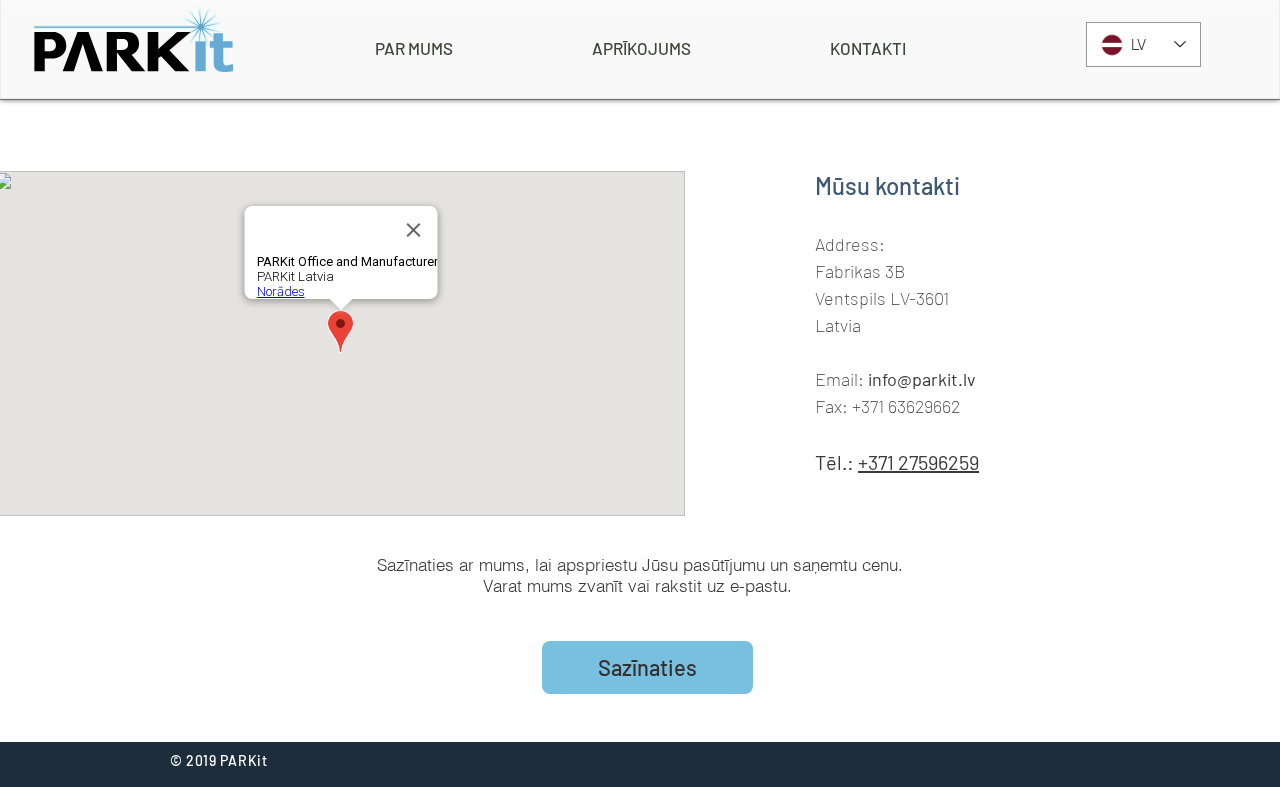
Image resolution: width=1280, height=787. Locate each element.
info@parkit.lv (922, 379)
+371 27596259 (918, 462)
